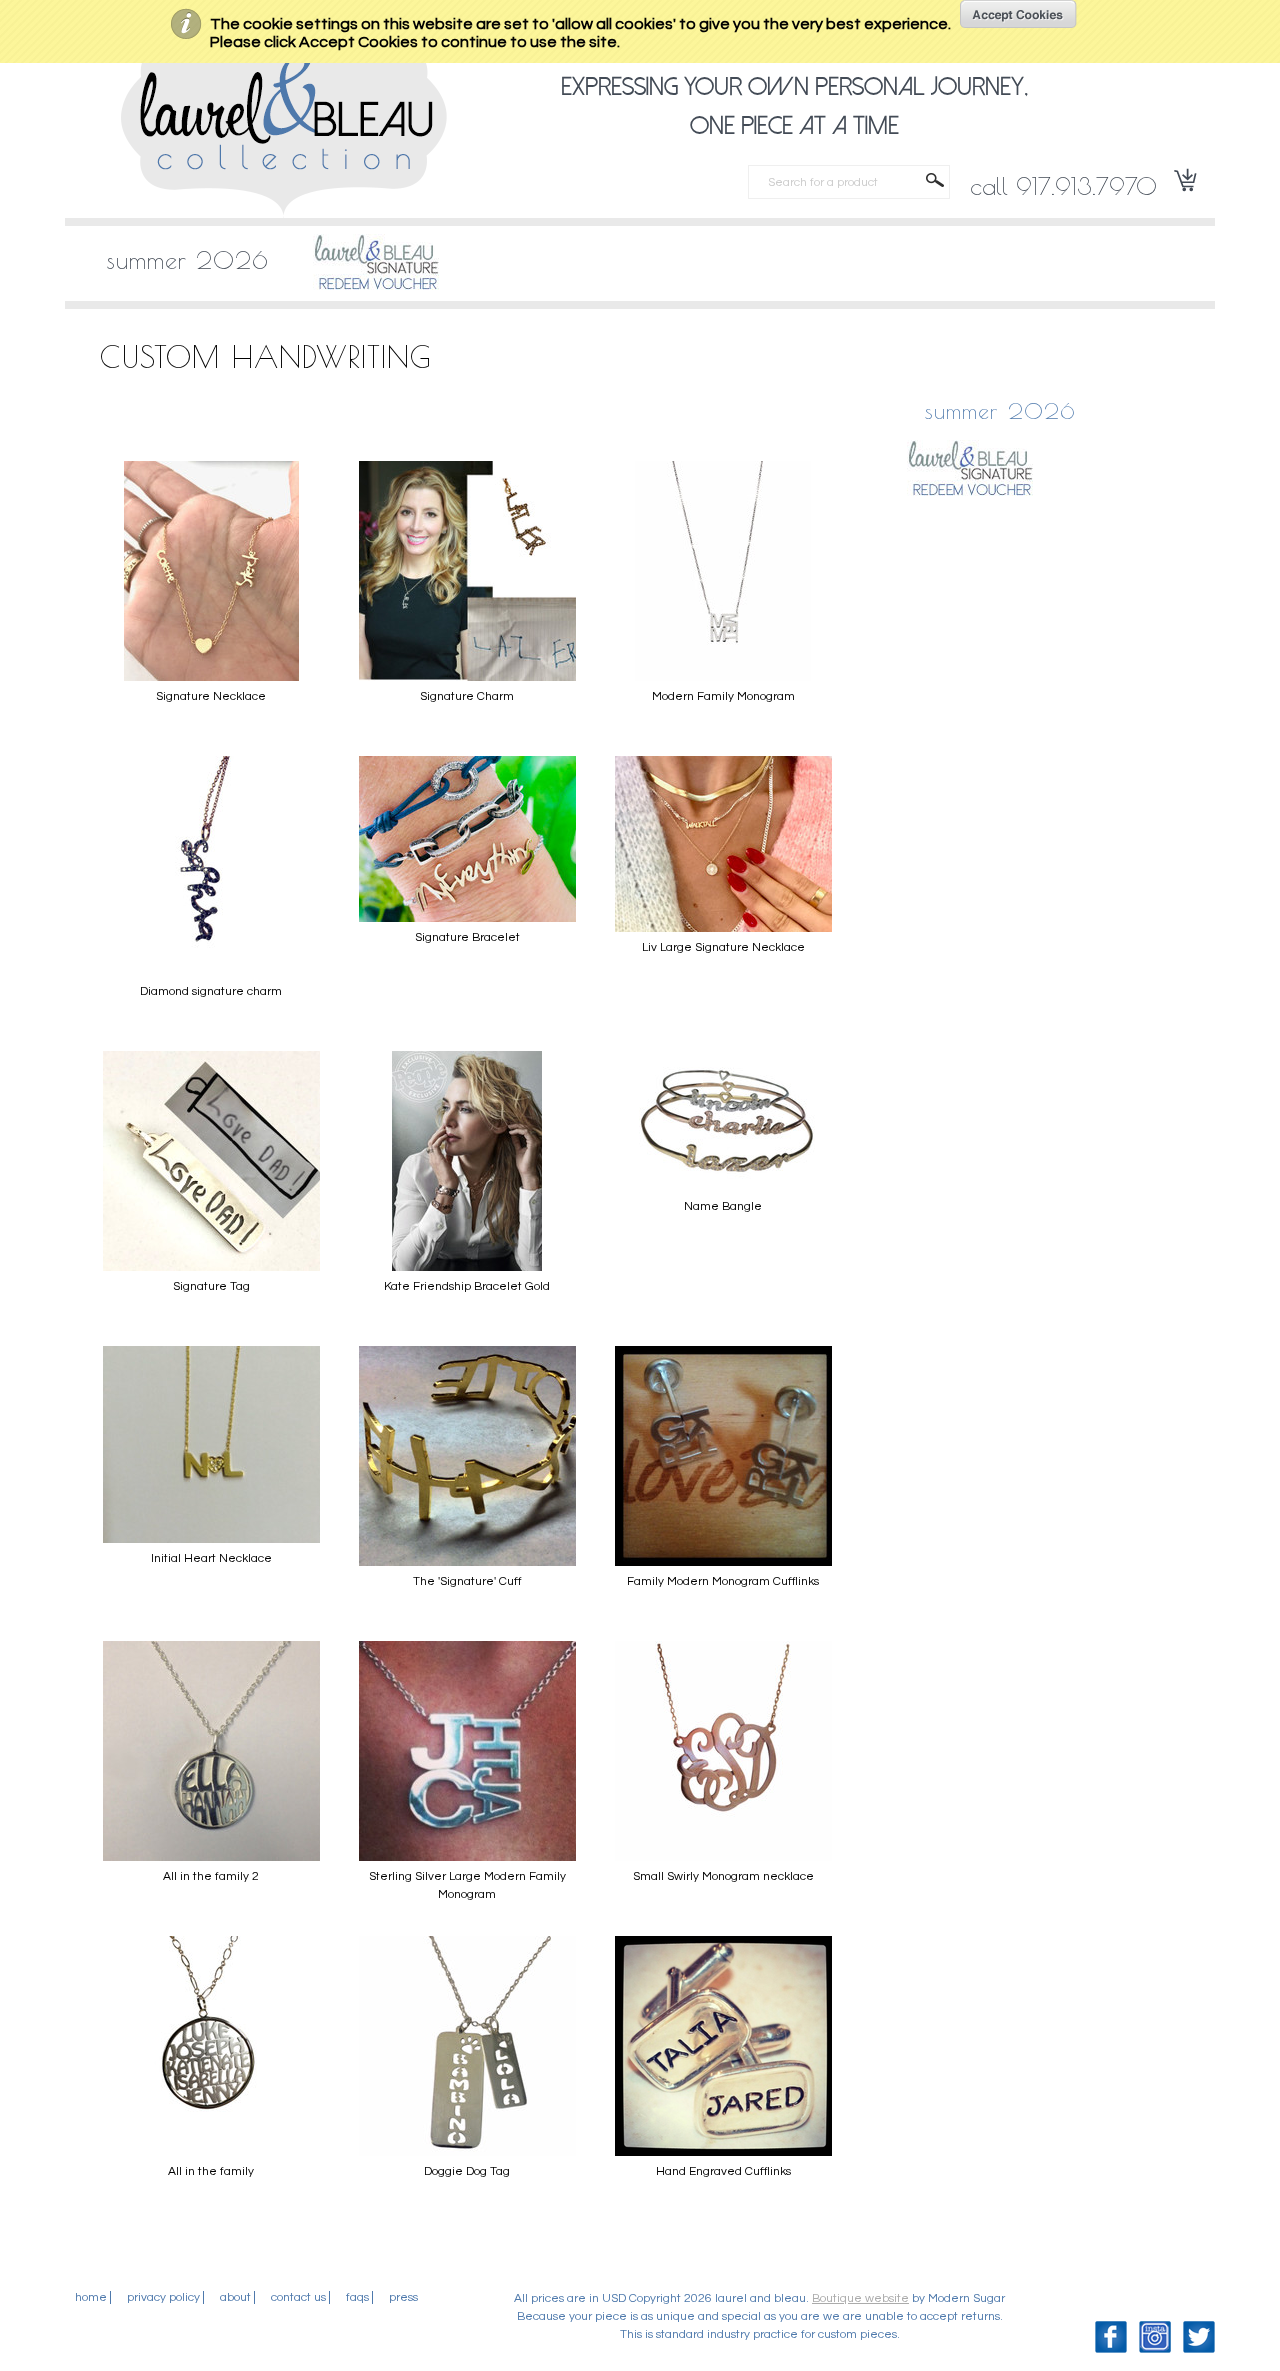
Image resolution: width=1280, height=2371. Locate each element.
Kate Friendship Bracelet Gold (467, 1286)
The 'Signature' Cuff (467, 1581)
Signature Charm (467, 696)
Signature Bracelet (467, 937)
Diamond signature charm (211, 991)
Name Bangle (723, 1206)
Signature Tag (211, 1286)
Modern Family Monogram (723, 696)
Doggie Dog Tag (467, 2171)
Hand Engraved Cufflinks (723, 2171)
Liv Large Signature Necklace (723, 947)
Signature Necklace (211, 696)
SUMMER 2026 (188, 260)
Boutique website (860, 2298)
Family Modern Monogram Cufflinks (723, 1581)
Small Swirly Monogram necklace (723, 1876)
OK (1018, 14)
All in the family (211, 2171)
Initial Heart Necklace (211, 1558)
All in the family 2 (211, 1876)
